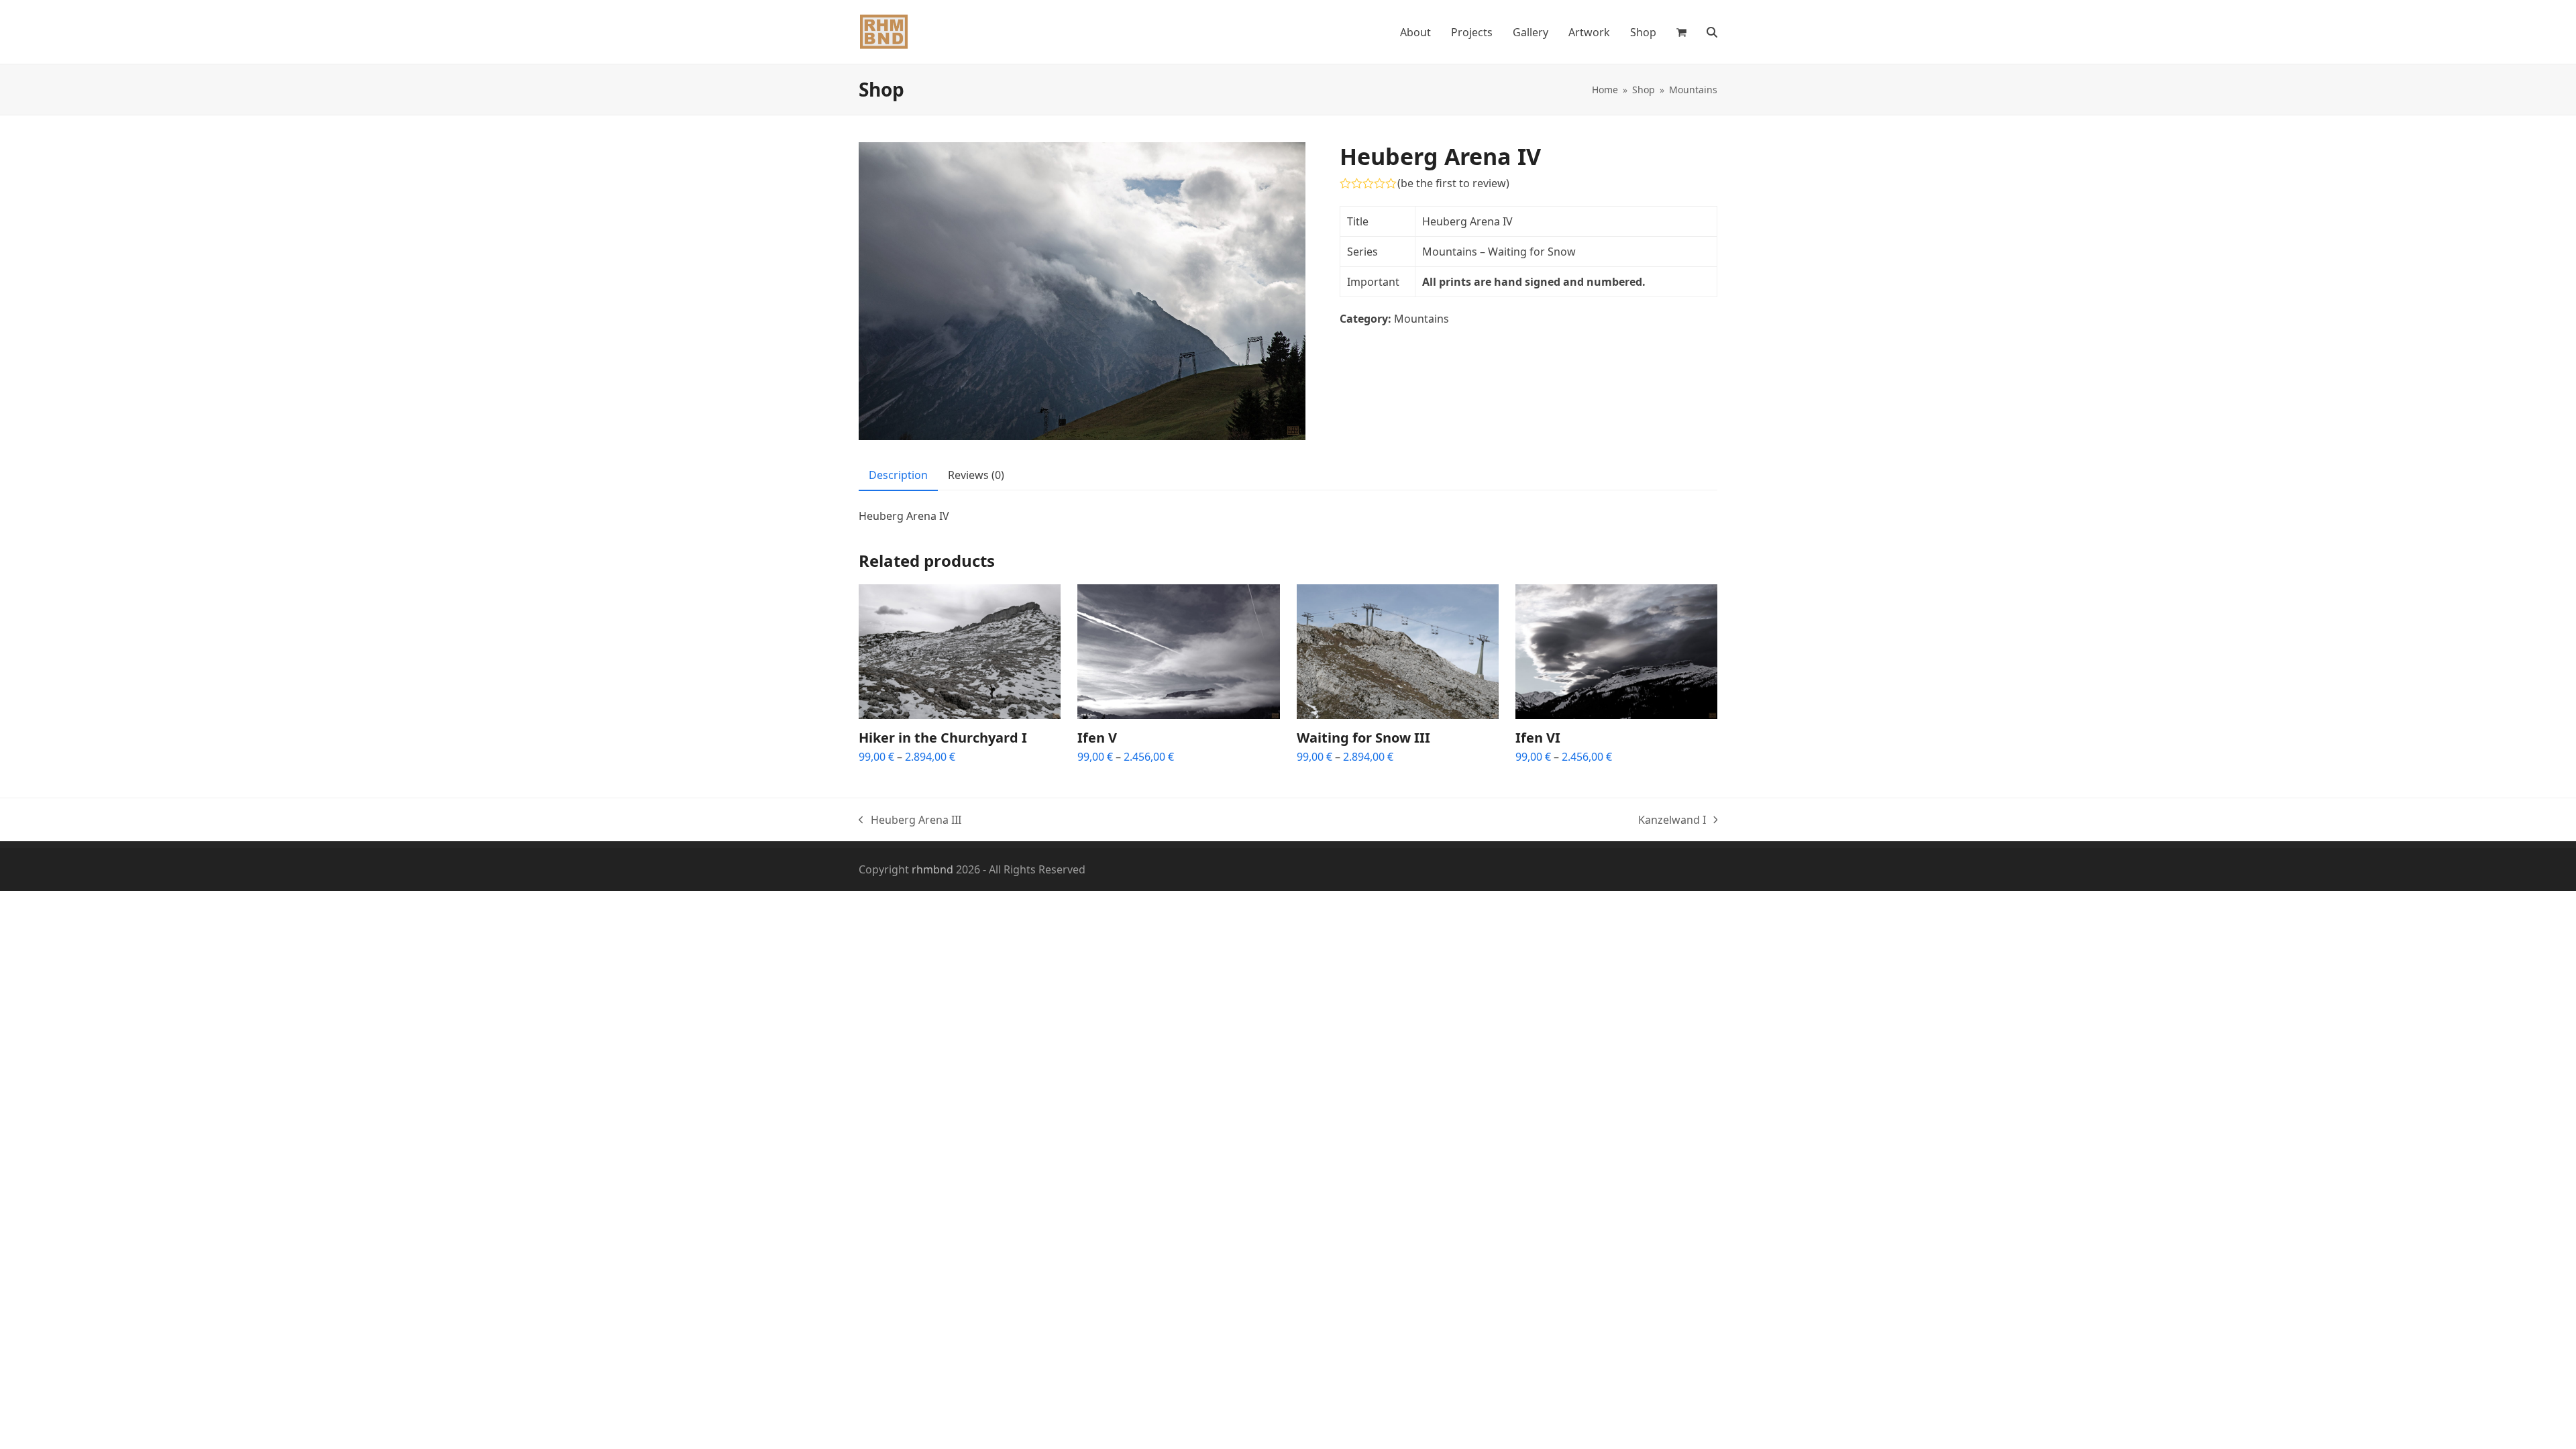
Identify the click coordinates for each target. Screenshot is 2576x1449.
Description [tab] (898, 475)
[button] (1681, 32)
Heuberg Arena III (910, 820)
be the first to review (1453, 183)
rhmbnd (932, 869)
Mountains (1421, 319)
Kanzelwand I (1672, 820)
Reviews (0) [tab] (976, 475)
